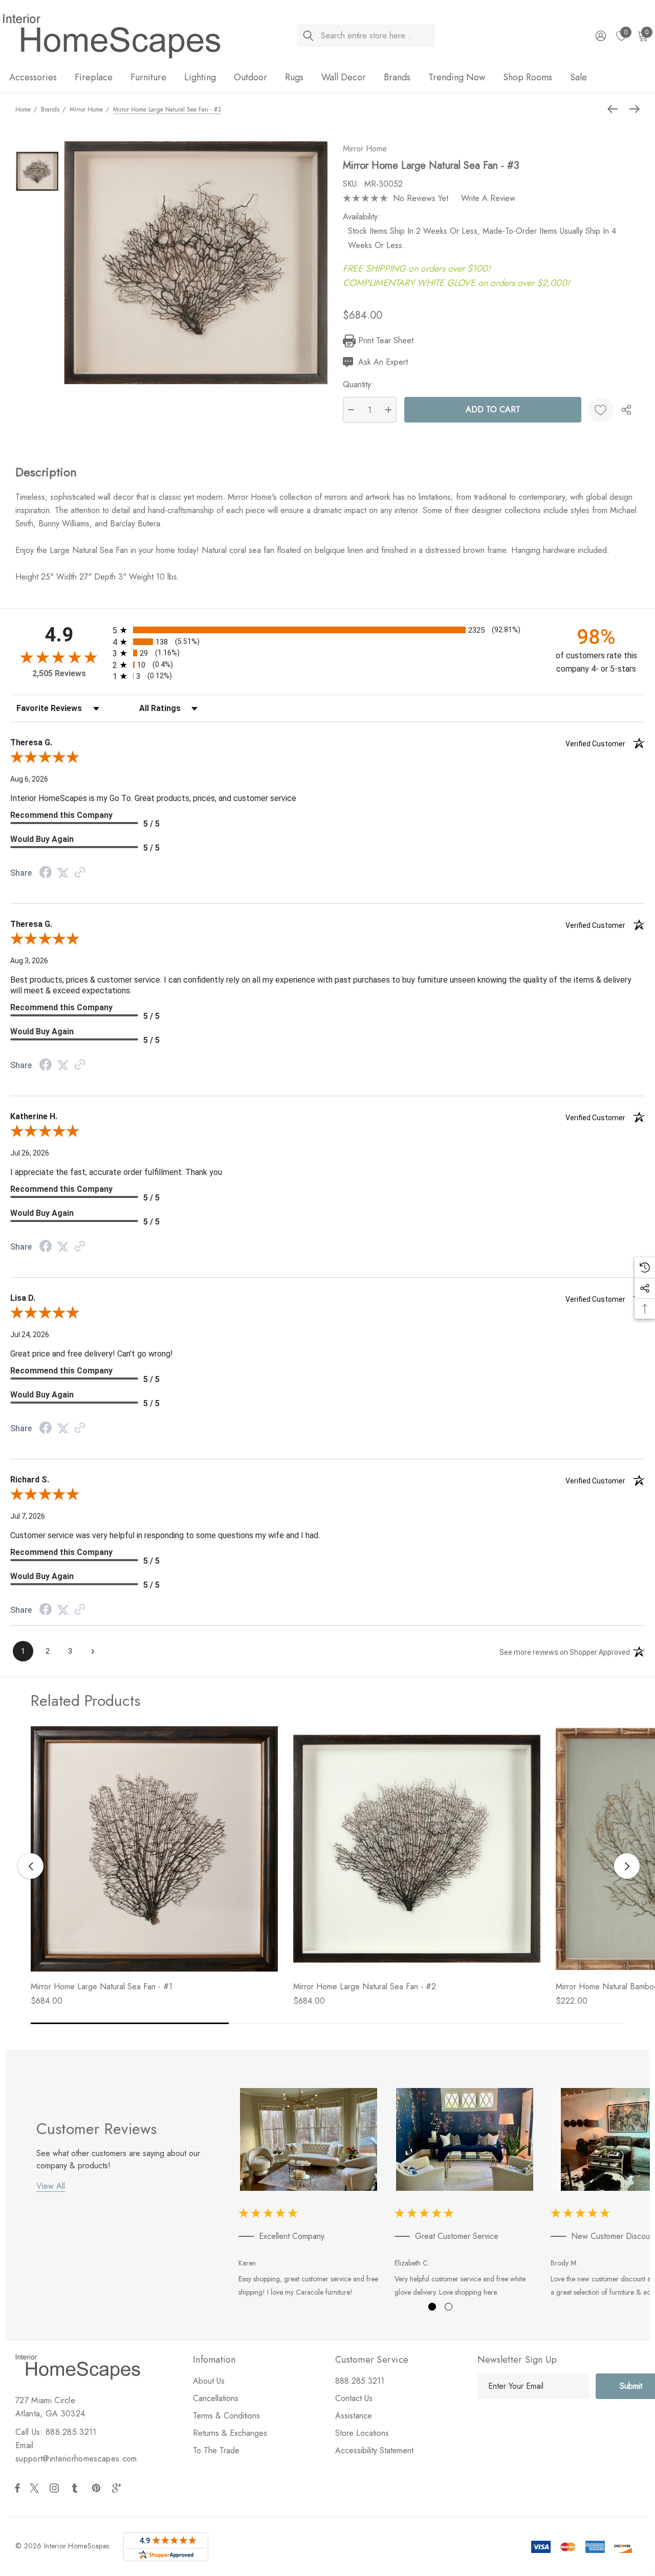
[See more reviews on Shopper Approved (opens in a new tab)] (80, 873)
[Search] (309, 36)
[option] (309, 2195)
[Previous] (615, 109)
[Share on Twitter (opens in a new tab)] (63, 873)
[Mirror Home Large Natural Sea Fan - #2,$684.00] (417, 1849)
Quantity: (358, 384)
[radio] (327, 630)
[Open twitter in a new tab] (36, 2488)
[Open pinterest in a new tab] (98, 2488)
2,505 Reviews (59, 673)
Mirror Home (365, 149)
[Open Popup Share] (626, 410)
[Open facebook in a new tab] (17, 2488)
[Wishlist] (601, 410)
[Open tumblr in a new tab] (77, 2488)
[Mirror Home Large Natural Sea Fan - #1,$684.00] (154, 1849)
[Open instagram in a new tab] (56, 2488)
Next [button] (627, 1866)
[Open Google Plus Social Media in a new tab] (119, 2488)
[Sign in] (600, 36)
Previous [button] (31, 1866)
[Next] (632, 109)
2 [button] (449, 2307)
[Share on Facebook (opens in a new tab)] (46, 873)
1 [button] (432, 2307)
